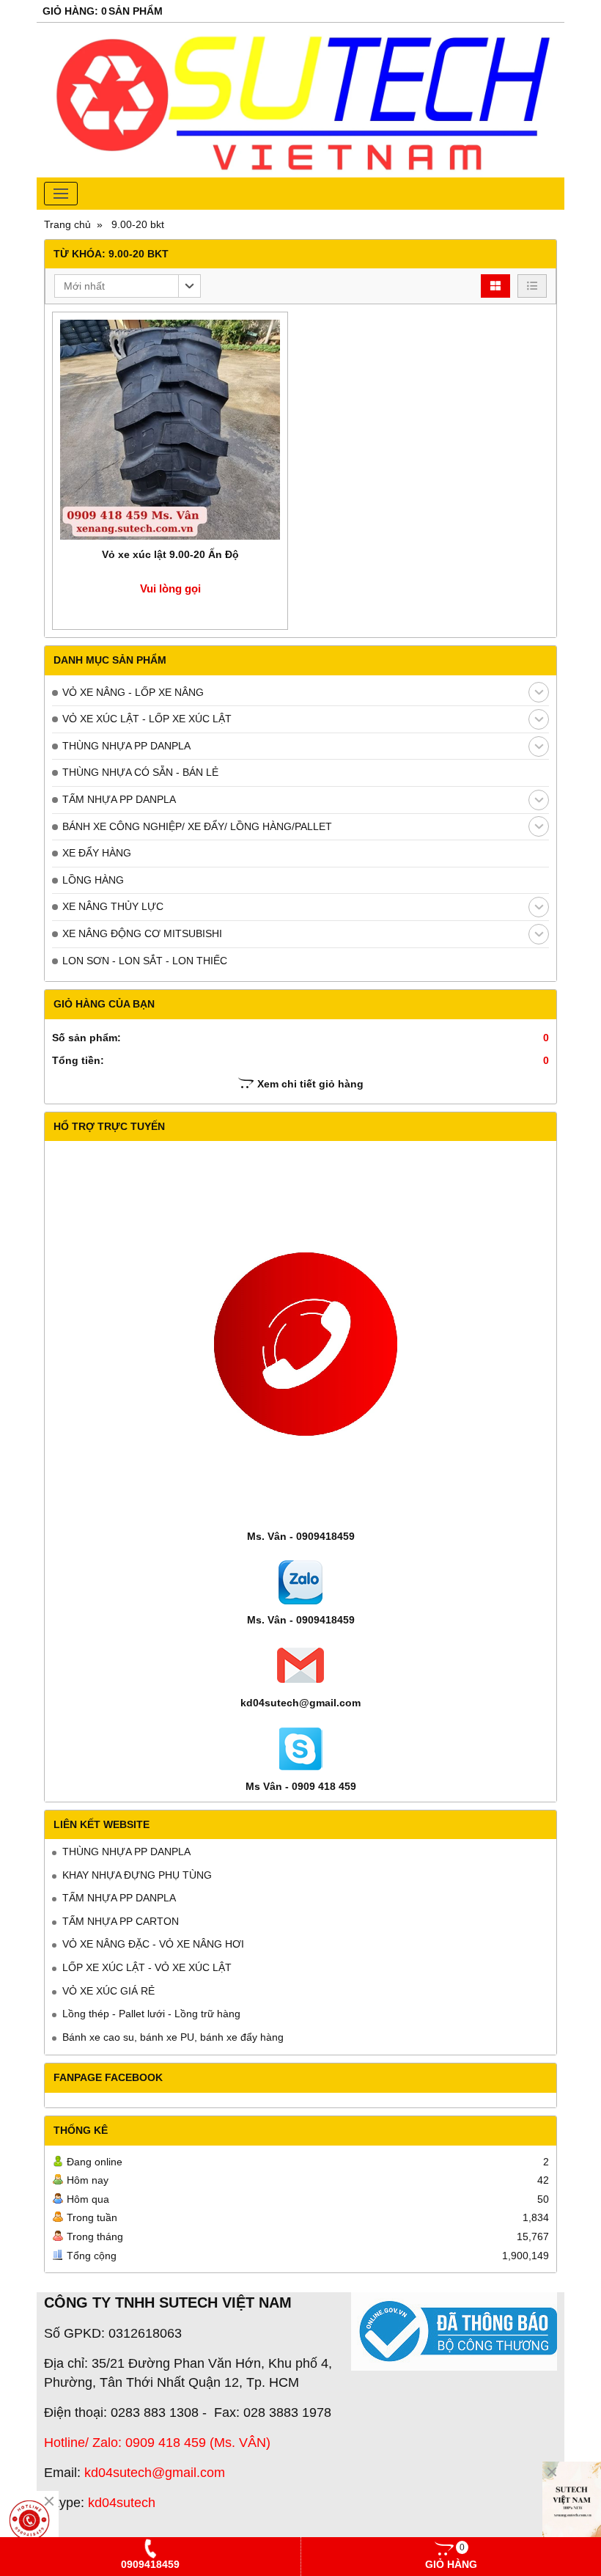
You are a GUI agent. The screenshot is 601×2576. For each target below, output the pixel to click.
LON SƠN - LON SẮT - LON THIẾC (145, 961)
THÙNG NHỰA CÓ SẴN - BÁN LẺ (140, 772)
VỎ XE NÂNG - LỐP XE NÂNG (133, 692)
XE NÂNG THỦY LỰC (113, 906)
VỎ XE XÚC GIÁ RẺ (108, 1991)
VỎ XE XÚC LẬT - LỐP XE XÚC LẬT (147, 719)
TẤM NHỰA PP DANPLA (119, 799)
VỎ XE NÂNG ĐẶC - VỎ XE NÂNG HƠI (153, 1944)
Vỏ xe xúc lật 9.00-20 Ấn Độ (170, 554)
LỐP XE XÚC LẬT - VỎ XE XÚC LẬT (147, 1967)
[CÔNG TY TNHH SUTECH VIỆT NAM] (572, 2506)
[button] (128, 286)
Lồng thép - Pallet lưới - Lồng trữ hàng (151, 2014)
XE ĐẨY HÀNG (97, 853)
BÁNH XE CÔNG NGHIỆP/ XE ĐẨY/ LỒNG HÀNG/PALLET (197, 826)
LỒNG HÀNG (93, 880)
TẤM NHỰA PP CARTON (121, 1921)
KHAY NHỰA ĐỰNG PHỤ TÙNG (137, 1875)
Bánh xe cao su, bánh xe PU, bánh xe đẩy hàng (173, 2037)
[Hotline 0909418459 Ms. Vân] (29, 2520)
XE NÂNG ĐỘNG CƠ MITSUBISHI (142, 933)
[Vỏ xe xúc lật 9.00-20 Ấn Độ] (170, 430)
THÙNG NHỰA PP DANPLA (126, 746)
